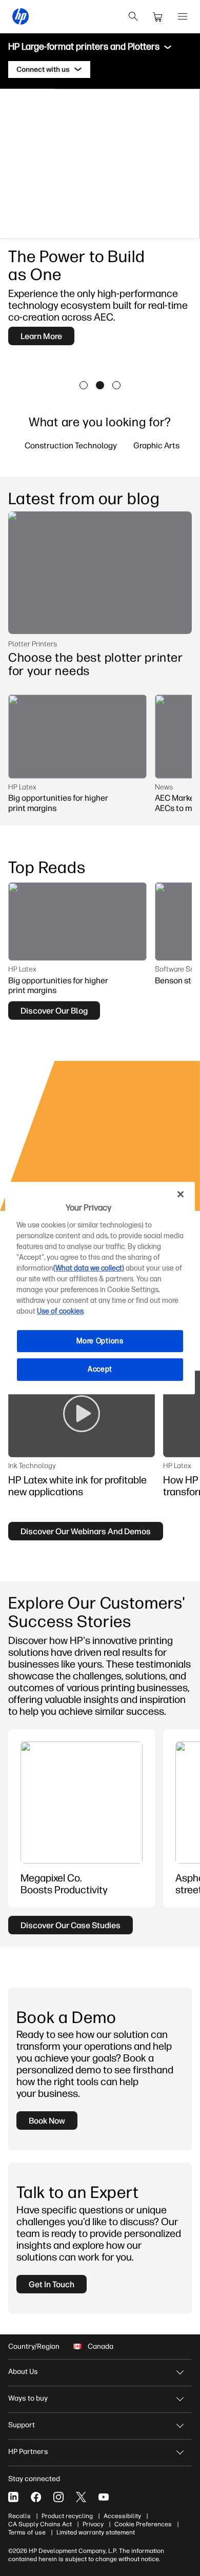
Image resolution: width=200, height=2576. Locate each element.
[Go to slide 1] (84, 385)
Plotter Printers (33, 644)
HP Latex (22, 787)
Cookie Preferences (143, 2524)
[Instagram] (58, 2497)
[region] (100, 1288)
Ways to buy (28, 2398)
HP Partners (28, 2452)
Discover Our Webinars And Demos (86, 1531)
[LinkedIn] (13, 2497)
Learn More (41, 336)
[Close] (181, 1194)
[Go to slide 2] (100, 385)
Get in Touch (52, 2284)
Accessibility (122, 2516)
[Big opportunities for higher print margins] (77, 736)
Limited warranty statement (96, 2532)
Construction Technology (71, 445)
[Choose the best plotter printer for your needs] (100, 573)
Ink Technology (32, 1465)
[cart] (158, 16)
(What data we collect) (89, 1268)
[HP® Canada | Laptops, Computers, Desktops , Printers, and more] (21, 16)
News (164, 787)
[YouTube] (104, 2497)
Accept (100, 1369)
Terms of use (27, 2532)
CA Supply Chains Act (40, 2524)
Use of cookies (60, 1311)
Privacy (93, 2524)
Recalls (19, 2516)
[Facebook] (36, 2497)
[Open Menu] (183, 16)
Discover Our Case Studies (71, 1925)
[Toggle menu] (168, 47)
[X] (81, 2497)
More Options (100, 1341)
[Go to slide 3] (116, 385)
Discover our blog (54, 1010)
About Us (23, 2372)
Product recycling (67, 2516)
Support (22, 2425)
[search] (133, 16)
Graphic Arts (156, 445)
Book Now (47, 2121)
